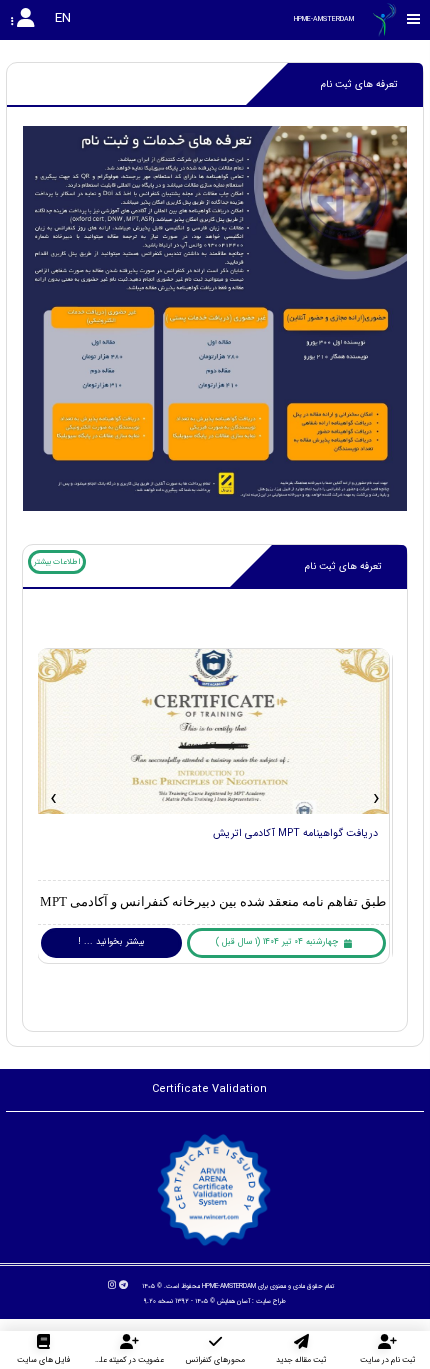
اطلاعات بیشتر (57, 562)
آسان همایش (233, 1301)
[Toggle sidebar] (414, 19)
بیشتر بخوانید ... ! (111, 942)
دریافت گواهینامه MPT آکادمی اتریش (295, 833)
